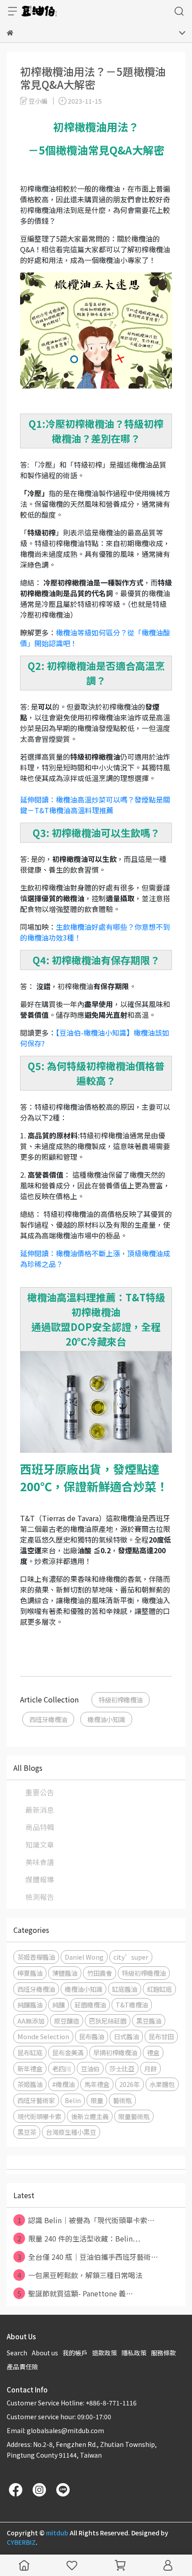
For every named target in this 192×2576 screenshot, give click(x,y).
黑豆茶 (27, 2132)
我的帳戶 (75, 2353)
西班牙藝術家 (36, 2100)
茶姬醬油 (30, 2084)
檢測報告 (40, 1897)
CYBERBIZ (21, 2542)
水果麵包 (162, 2084)
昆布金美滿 (68, 2052)
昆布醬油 (92, 2036)
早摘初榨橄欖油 (115, 2052)
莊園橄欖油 (90, 2005)
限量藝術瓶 (134, 2116)
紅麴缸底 (159, 1989)
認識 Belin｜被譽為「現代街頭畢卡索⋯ (86, 2220)
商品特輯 (40, 1827)
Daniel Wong (84, 1957)
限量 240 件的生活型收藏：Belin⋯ (79, 2238)
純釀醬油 (30, 2005)
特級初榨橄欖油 (121, 1700)
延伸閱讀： (38, 1253)
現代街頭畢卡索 (39, 2116)
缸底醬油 (125, 1989)
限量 (97, 2100)
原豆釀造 (67, 2021)
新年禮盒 (30, 2068)
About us (45, 2353)
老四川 (62, 2068)
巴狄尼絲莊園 (108, 2021)
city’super (131, 1957)
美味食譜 (40, 1862)
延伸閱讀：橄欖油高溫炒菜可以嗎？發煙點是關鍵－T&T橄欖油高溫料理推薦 (95, 805)
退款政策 (104, 2353)
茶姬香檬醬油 (36, 1957)
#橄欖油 (63, 2084)
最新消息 (40, 1810)
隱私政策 (134, 2353)
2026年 (129, 2084)
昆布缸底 (30, 2052)
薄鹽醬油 (65, 1973)
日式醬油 (126, 2036)
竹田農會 (100, 1973)
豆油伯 (90, 2068)
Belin (73, 2100)
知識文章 (40, 1844)
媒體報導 (40, 1879)
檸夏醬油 (30, 1973)
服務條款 (163, 2353)
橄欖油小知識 (106, 1719)
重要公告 (40, 1792)
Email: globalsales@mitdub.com (55, 2430)
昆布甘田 (161, 2036)
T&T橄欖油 (132, 2005)
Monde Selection (43, 2036)
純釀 (58, 2005)
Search (17, 2353)
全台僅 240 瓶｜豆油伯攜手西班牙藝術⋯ (88, 2257)
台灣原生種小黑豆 (71, 2132)
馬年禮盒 (97, 2084)
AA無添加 (31, 2021)
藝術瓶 (122, 2100)
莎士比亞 (122, 2068)
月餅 (150, 2068)
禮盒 (153, 2052)
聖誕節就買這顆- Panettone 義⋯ (75, 2293)
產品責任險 (22, 2367)
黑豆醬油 (149, 2021)
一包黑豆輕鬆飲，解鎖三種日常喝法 (80, 2275)
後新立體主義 (90, 2116)
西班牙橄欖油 (48, 1719)
